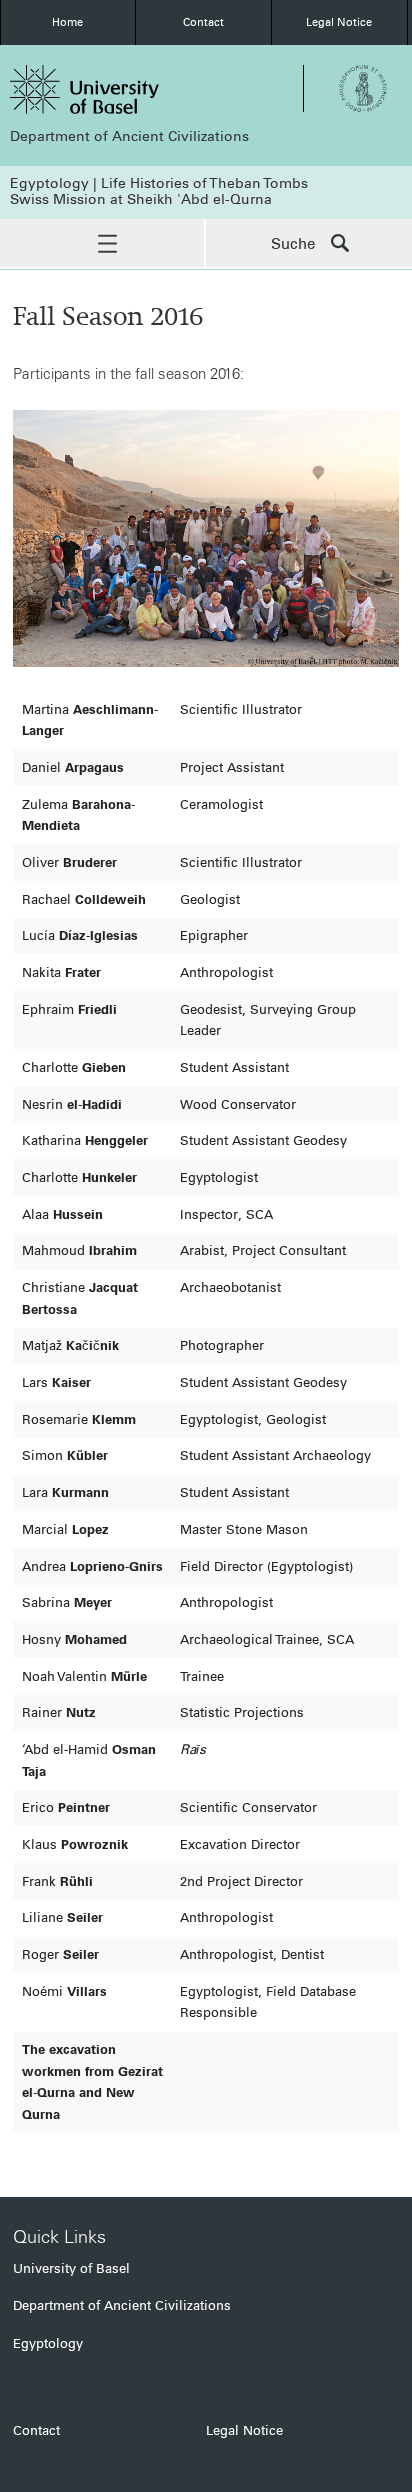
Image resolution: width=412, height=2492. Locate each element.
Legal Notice (339, 22)
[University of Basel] (108, 89)
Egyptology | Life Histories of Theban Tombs (159, 183)
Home (67, 22)
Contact (203, 22)
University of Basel (71, 2268)
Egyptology (48, 2343)
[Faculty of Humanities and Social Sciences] (363, 88)
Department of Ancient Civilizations (129, 136)
